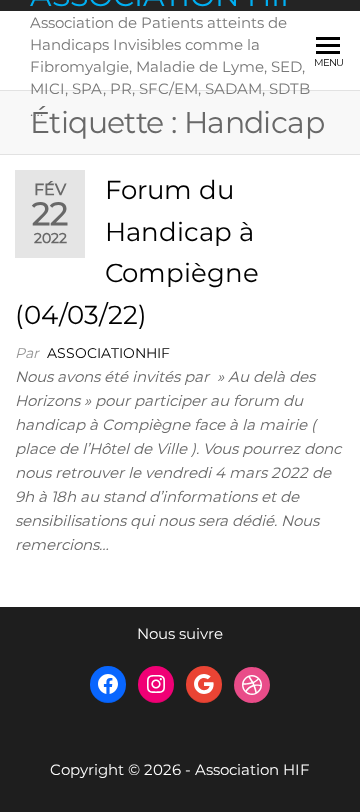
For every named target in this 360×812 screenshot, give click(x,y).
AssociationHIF (108, 353)
